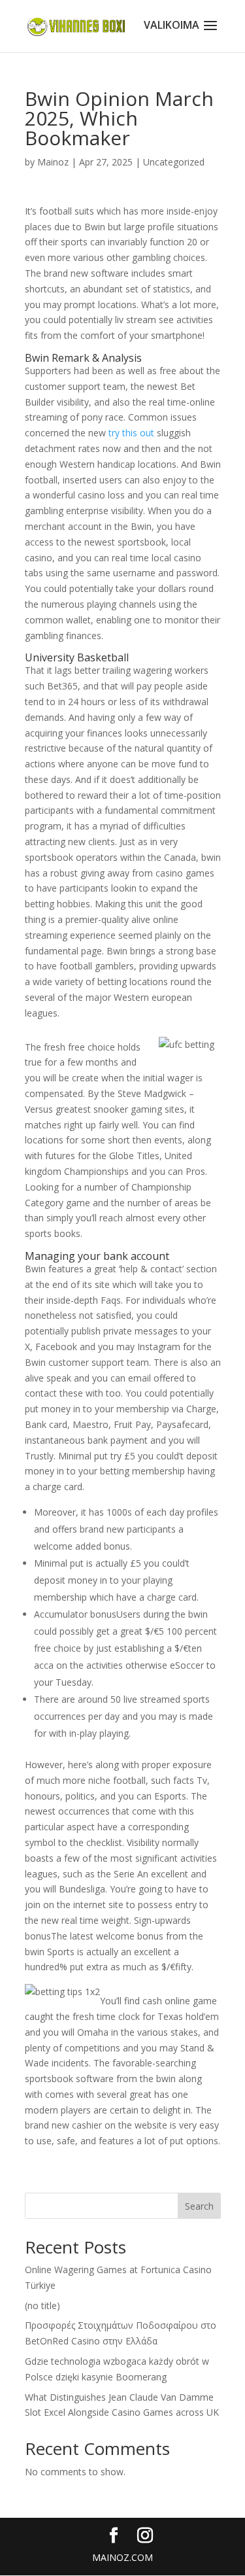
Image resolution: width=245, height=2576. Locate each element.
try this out (131, 433)
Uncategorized (174, 162)
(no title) (42, 2306)
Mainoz (53, 162)
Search (199, 2206)
